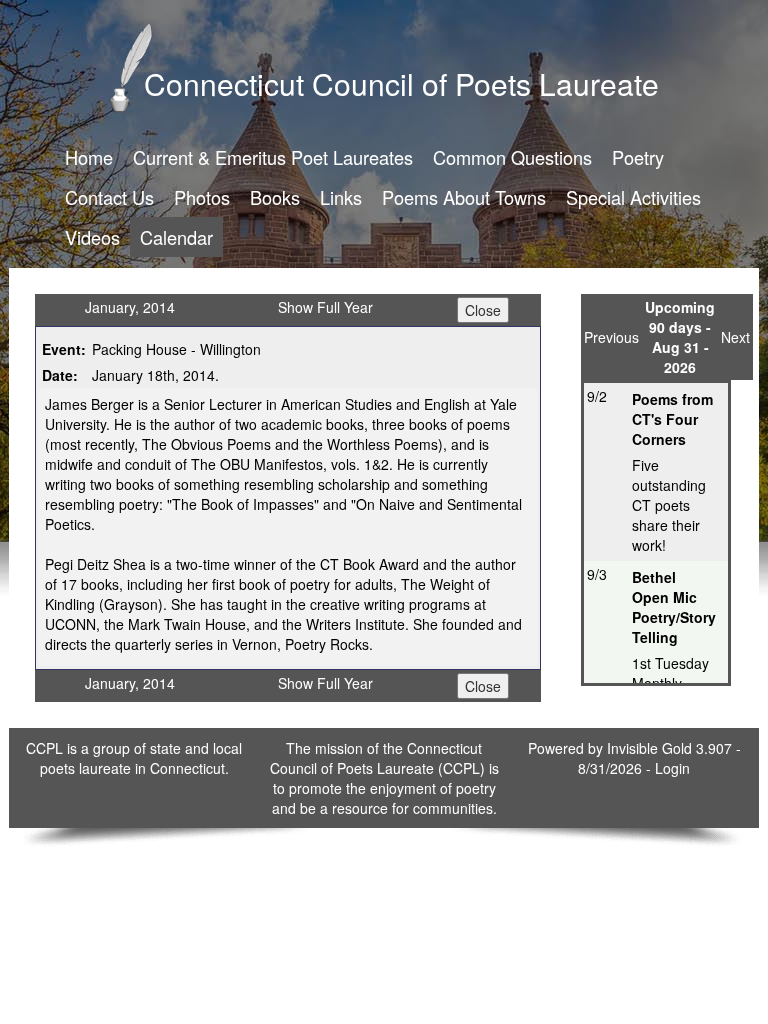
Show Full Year (325, 307)
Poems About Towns (464, 197)
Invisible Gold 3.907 (671, 748)
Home (89, 157)
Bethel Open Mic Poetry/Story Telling (674, 607)
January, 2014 (130, 307)
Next (735, 337)
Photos (202, 197)
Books (275, 197)
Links (341, 197)
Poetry (638, 157)
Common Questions (512, 157)
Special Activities (633, 197)
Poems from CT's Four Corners (672, 419)
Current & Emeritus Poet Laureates (273, 157)
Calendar (176, 237)
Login (672, 768)
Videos (92, 237)
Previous (611, 337)
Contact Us (109, 197)
